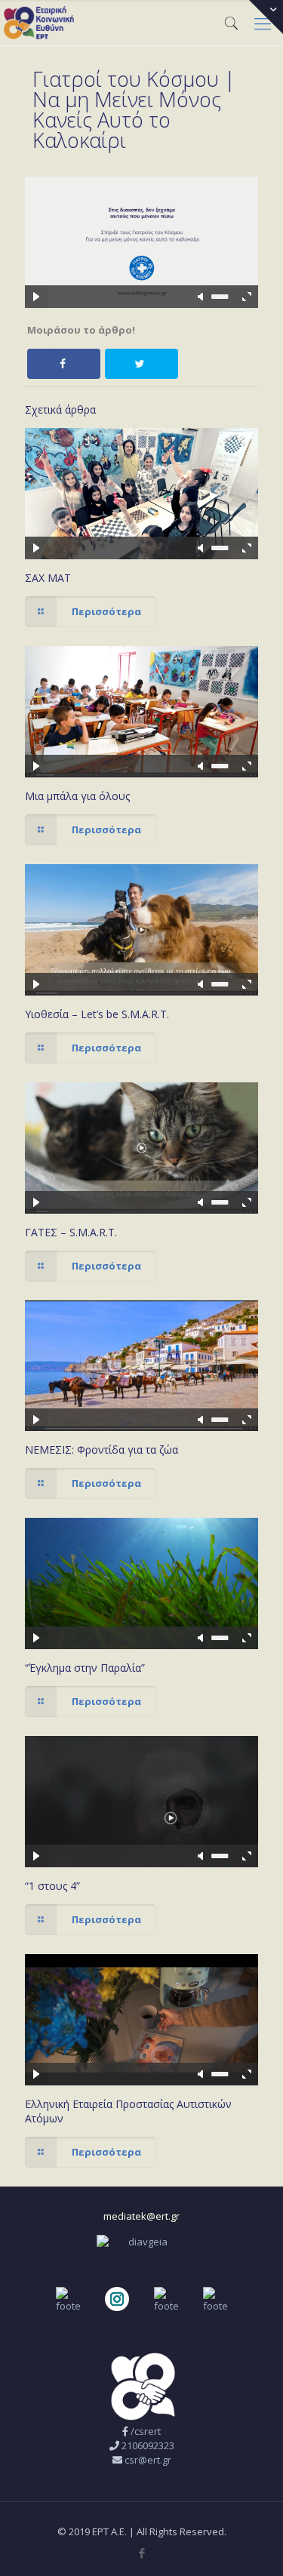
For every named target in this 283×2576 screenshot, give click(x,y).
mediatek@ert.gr (141, 2216)
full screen (247, 297)
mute (201, 297)
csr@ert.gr (148, 2460)
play (142, 220)
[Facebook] (141, 2553)
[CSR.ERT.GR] (39, 23)
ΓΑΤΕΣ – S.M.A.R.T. (71, 1232)
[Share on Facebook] (64, 364)
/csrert (146, 2431)
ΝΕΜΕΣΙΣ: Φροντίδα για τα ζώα (102, 1450)
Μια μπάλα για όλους (77, 796)
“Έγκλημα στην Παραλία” (85, 1668)
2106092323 (148, 2445)
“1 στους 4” (52, 1886)
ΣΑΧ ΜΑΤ (48, 578)
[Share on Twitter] (141, 364)
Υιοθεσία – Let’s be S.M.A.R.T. (97, 1014)
